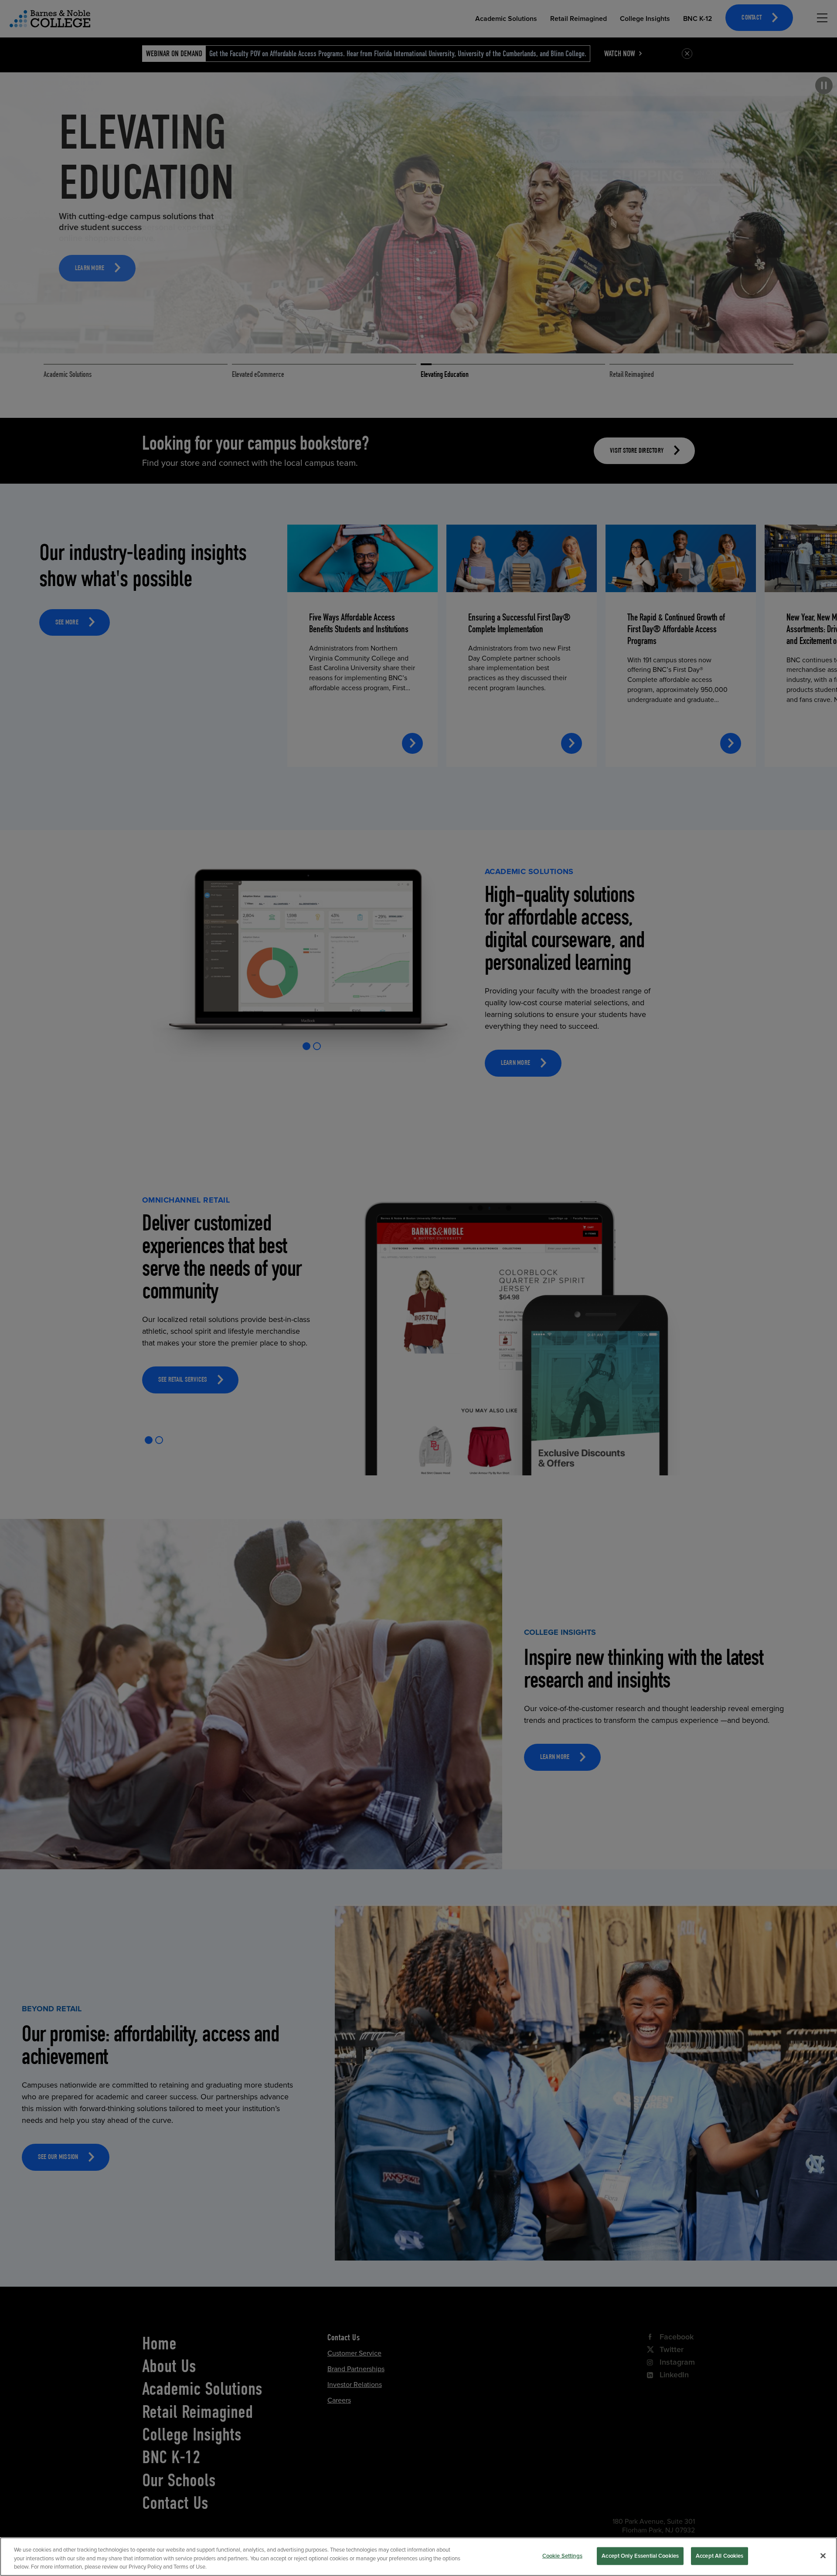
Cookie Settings (562, 2556)
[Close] (823, 2556)
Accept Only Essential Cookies (640, 2556)
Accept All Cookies (720, 2556)
